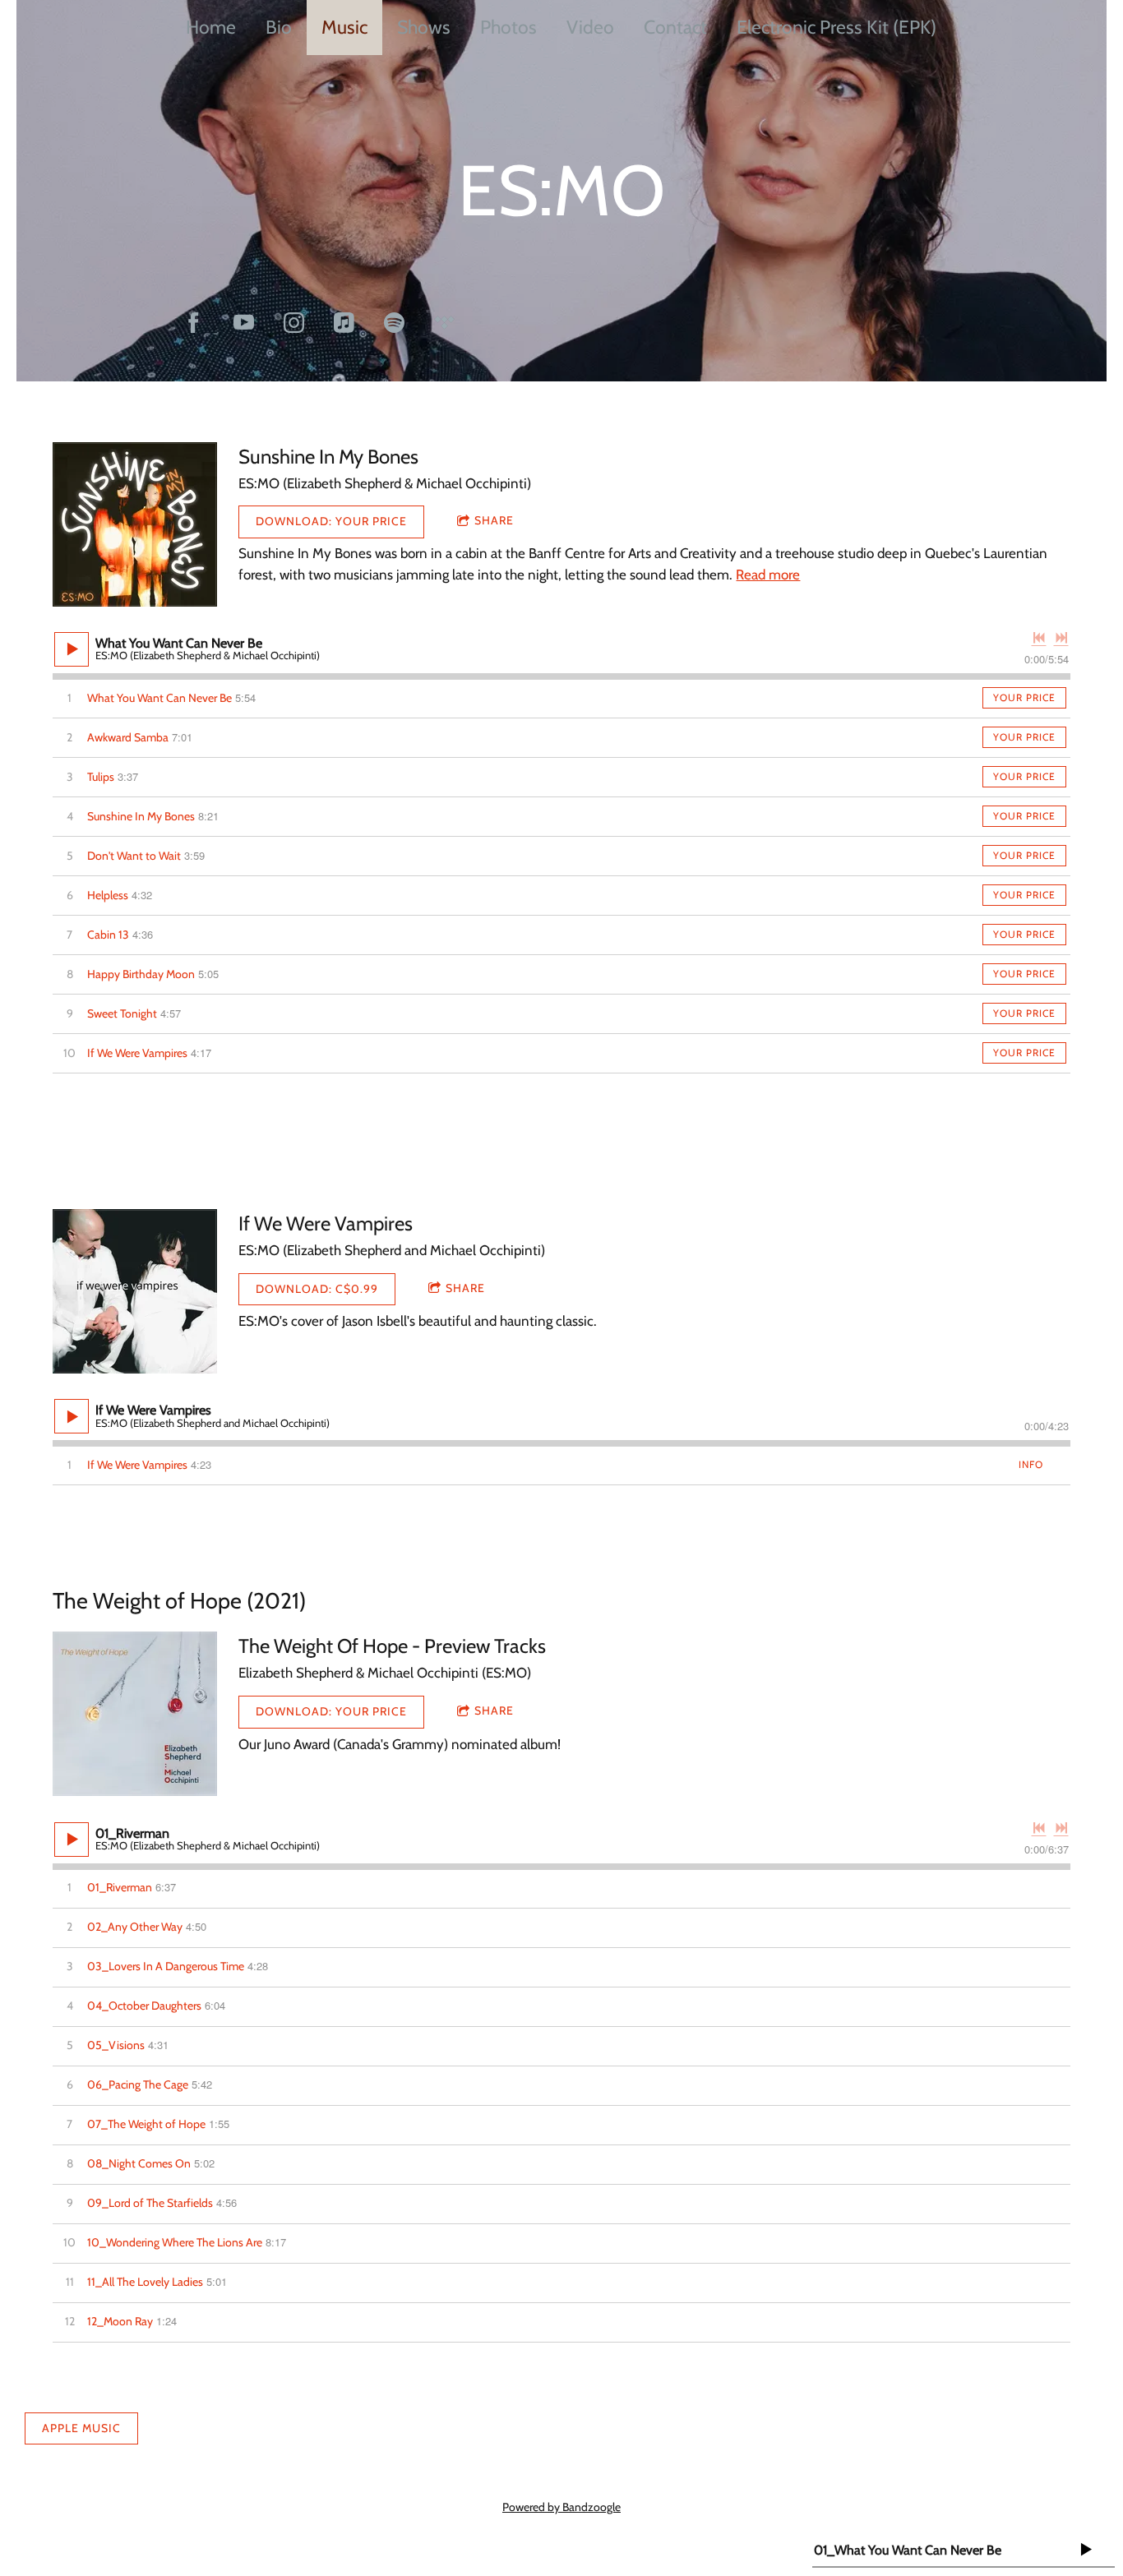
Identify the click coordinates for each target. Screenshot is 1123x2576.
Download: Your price (331, 521)
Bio (279, 27)
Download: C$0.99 (317, 1289)
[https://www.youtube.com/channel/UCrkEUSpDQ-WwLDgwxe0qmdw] (244, 323)
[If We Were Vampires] (135, 1291)
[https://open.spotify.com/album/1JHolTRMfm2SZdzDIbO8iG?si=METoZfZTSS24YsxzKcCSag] (394, 323)
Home (211, 27)
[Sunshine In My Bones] (135, 524)
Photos (508, 27)
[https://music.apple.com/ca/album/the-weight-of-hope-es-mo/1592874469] (344, 323)
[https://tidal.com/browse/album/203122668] (444, 323)
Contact (675, 27)
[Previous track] (1039, 638)
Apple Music (81, 2428)
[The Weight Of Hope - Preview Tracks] (135, 1714)
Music (344, 27)
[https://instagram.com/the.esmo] (294, 323)
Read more (768, 575)
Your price (1024, 697)
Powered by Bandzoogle (561, 2507)
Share (494, 520)
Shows (424, 27)
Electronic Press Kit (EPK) (836, 27)
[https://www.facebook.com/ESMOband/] (194, 323)
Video (590, 27)
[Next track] (1061, 638)
